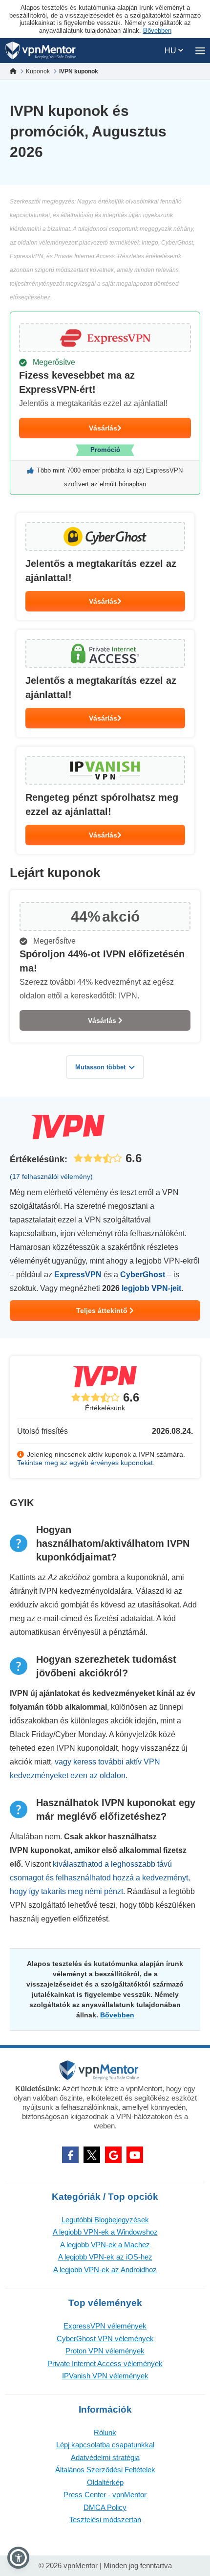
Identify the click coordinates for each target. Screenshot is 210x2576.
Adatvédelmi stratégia (105, 2457)
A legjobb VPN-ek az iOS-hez (105, 2257)
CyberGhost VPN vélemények (105, 2339)
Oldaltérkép (105, 2482)
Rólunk (105, 2432)
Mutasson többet (100, 1067)
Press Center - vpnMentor (105, 2495)
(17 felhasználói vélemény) (51, 1176)
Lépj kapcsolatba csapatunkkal (105, 2445)
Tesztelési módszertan (105, 2520)
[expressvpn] (105, 403)
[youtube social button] (135, 2155)
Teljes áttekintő (103, 1311)
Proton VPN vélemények (105, 2351)
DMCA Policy (105, 2507)
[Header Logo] (41, 51)
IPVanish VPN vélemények (105, 2376)
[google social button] (113, 2155)
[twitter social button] (92, 2155)
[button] (18, 2558)
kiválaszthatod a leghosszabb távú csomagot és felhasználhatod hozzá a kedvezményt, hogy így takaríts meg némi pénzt (100, 1878)
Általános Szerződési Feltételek (105, 2470)
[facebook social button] (70, 2155)
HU (171, 51)
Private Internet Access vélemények (105, 2363)
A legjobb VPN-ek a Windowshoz (105, 2232)
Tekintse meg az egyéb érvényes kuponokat (85, 1463)
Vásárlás (103, 428)
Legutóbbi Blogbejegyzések (105, 2220)
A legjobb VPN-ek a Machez (105, 2245)
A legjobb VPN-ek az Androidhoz (105, 2270)
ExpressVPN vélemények (105, 2326)
